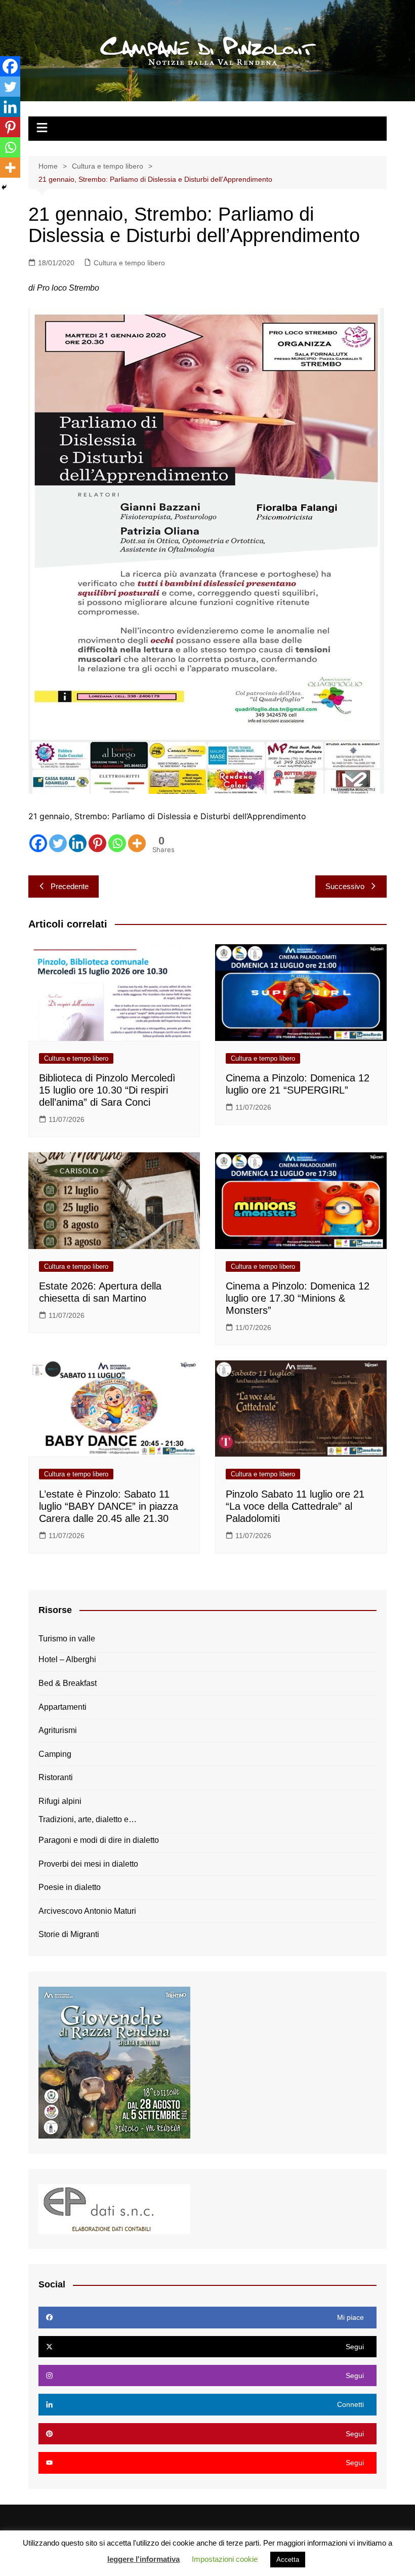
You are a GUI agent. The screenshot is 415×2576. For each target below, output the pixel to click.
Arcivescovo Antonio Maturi (87, 1911)
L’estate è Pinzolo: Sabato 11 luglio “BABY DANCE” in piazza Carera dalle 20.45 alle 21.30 (109, 1506)
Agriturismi (58, 1730)
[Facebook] (38, 843)
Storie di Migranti (69, 1934)
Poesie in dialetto (70, 1887)
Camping (55, 1754)
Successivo (345, 886)
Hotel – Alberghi (67, 1659)
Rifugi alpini (60, 1801)
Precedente (70, 886)
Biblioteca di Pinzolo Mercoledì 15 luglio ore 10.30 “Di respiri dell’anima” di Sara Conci (107, 1090)
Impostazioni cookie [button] (225, 2559)
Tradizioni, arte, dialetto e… (88, 1819)
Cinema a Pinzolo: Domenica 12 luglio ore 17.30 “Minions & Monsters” (298, 1298)
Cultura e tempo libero (129, 263)
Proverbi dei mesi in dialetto (88, 1864)
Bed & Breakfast (68, 1683)
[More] (137, 843)
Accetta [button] (288, 2560)
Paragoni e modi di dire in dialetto (99, 1840)
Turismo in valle (67, 1639)
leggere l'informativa (143, 2559)
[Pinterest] (97, 843)
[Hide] (4, 187)
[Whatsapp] (117, 843)
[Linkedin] (78, 843)
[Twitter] (58, 843)
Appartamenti (63, 1707)
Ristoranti (56, 1777)
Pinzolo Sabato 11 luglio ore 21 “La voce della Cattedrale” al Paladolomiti (295, 1506)
